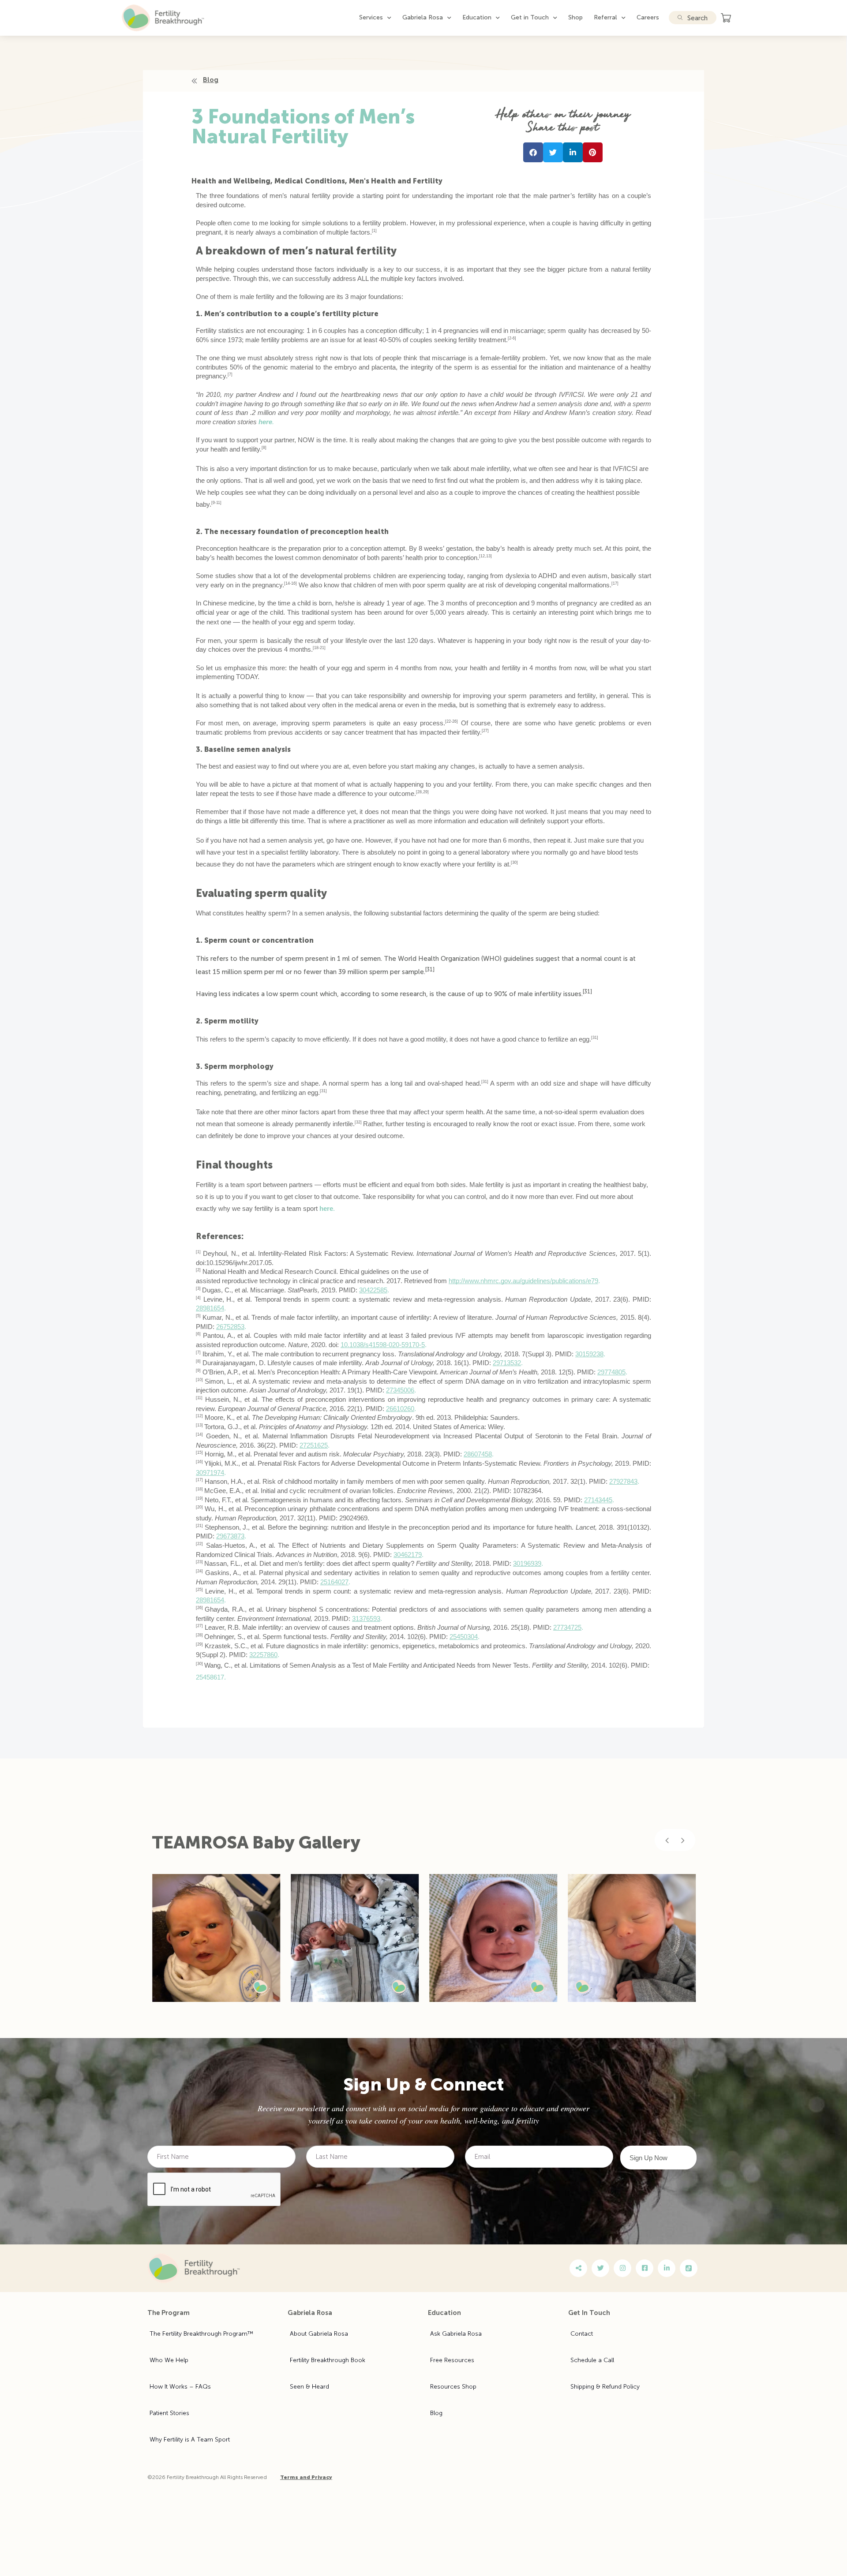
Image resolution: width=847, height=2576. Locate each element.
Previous (667, 1840)
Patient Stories (169, 2413)
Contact (582, 2334)
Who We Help (169, 2360)
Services (371, 17)
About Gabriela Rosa (319, 2334)
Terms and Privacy (306, 2477)
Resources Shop (453, 2387)
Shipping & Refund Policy (605, 2387)
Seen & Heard (309, 2387)
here (265, 422)
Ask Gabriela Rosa (456, 2334)
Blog (436, 2413)
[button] (533, 152)
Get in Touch (530, 17)
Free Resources (452, 2360)
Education (477, 17)
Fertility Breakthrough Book (328, 2360)
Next (683, 1840)
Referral (605, 17)
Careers (648, 17)
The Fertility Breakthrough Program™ (201, 2334)
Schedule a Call (592, 2360)
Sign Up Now (648, 2158)
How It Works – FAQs (180, 2387)
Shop (575, 17)
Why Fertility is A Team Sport (190, 2440)
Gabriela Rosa (423, 17)
